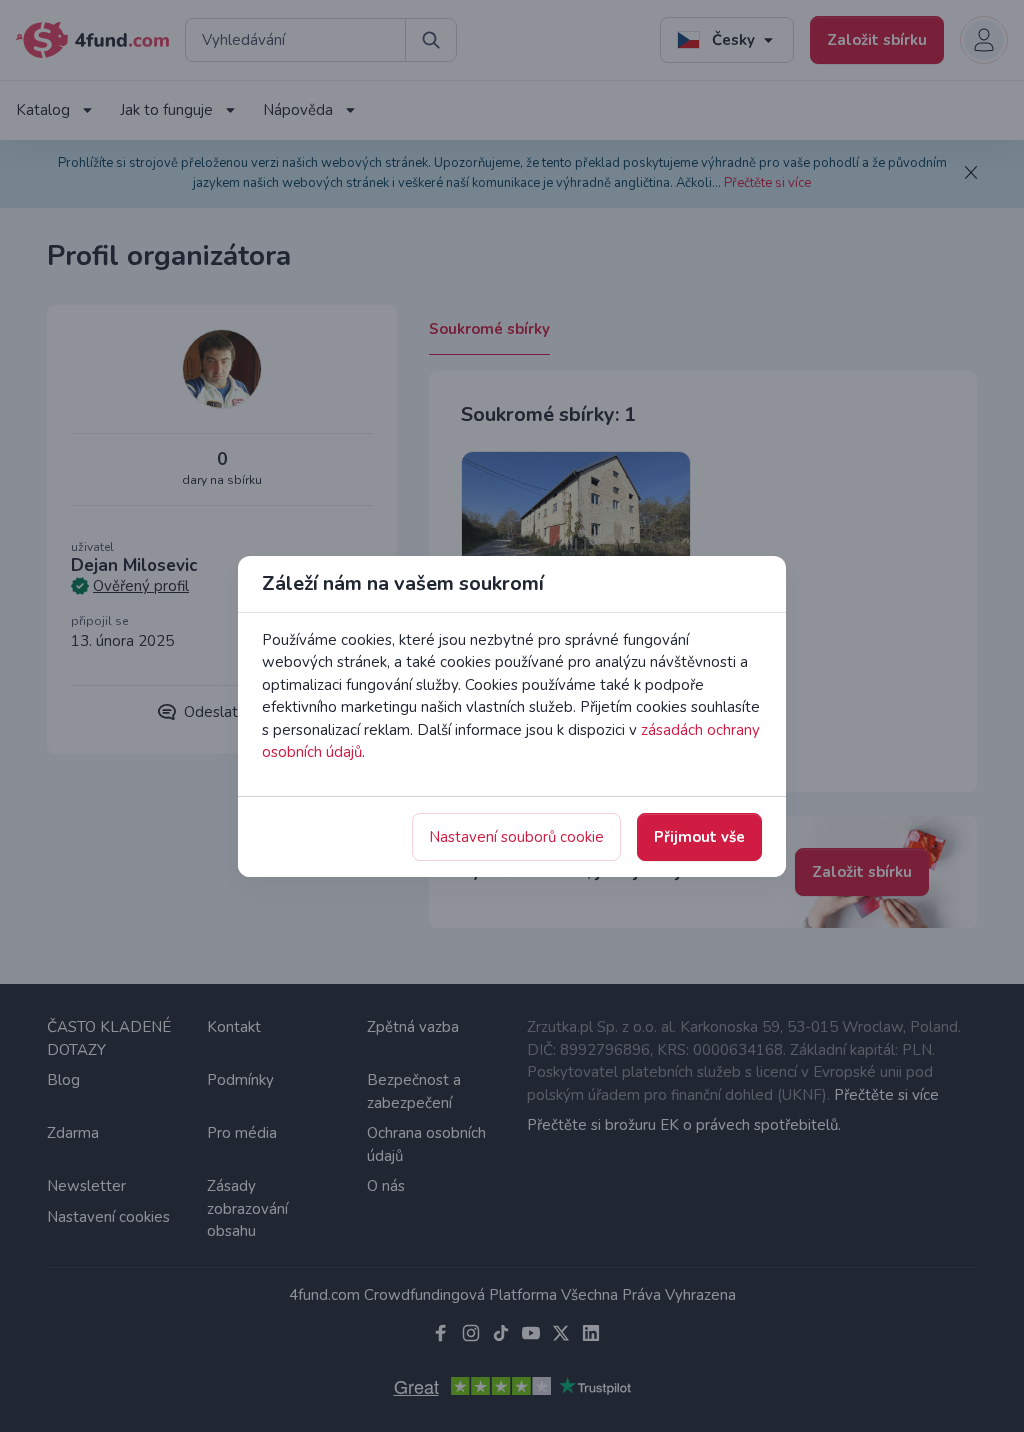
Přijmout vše (699, 837)
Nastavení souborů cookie (516, 837)
